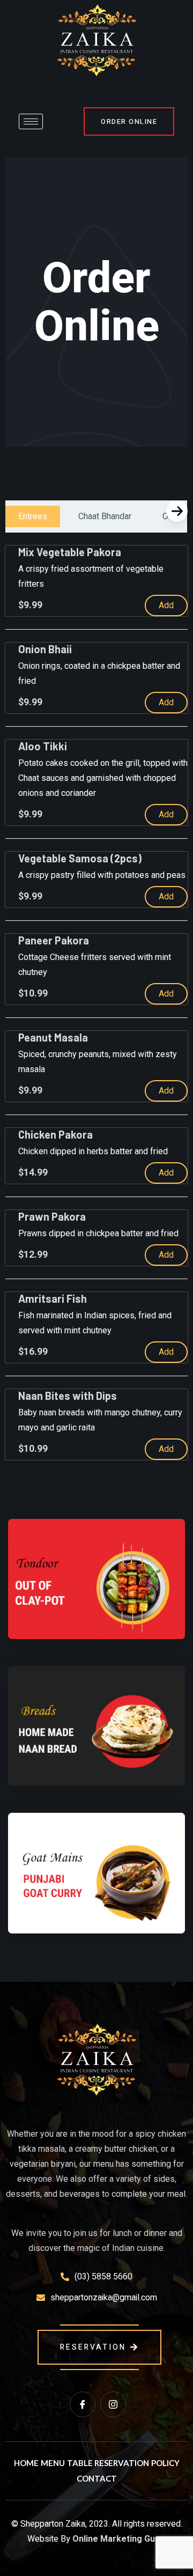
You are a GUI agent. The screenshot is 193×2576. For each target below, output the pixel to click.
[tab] (33, 516)
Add (166, 605)
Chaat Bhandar (105, 516)
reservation (93, 2347)
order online (129, 121)
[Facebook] (83, 2404)
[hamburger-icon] (31, 121)
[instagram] (113, 2404)
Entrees (33, 516)
